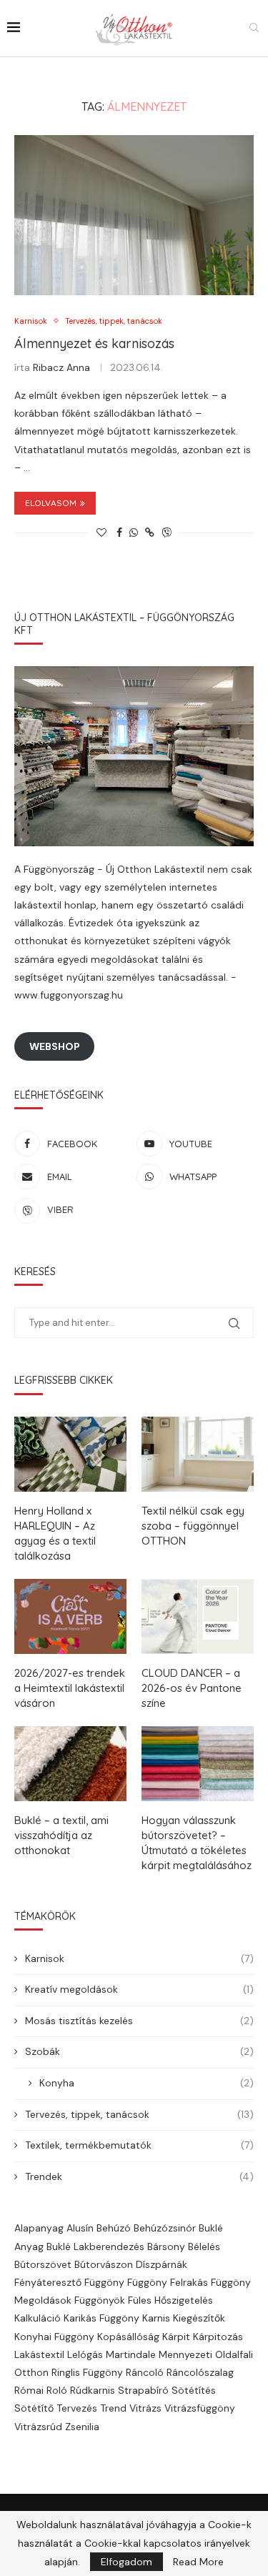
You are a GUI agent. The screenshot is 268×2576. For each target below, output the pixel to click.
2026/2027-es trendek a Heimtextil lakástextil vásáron (70, 1688)
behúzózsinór (165, 2228)
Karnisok (139, 1958)
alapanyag (39, 2228)
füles (140, 2300)
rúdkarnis (93, 2390)
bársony (166, 2246)
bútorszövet (43, 2264)
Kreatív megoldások (139, 1989)
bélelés (204, 2246)
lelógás (85, 2354)
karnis (156, 2318)
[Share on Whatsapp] (134, 532)
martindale (131, 2354)
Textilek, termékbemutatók (139, 2145)
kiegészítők (199, 2318)
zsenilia (82, 2427)
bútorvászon (104, 2264)
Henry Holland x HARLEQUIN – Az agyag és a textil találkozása (55, 1533)
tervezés (77, 2408)
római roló (41, 2390)
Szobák (139, 2051)
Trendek (139, 2176)
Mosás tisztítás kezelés (139, 2021)
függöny (104, 2282)
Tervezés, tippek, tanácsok (139, 2114)
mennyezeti (185, 2354)
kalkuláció (38, 2318)
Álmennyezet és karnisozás (94, 343)
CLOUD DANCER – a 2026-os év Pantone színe (192, 1688)
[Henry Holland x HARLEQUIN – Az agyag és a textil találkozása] (70, 1454)
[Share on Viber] (167, 532)
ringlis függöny (87, 2372)
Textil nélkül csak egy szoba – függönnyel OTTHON (193, 1526)
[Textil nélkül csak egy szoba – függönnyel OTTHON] (198, 1454)
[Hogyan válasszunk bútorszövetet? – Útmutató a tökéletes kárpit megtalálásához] (198, 1764)
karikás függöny (101, 2318)
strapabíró (143, 2390)
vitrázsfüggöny (200, 2408)
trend (113, 2408)
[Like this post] (101, 532)
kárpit (176, 2337)
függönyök (100, 2300)
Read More (198, 2562)
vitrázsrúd (38, 2427)
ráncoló (145, 2372)
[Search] (254, 29)
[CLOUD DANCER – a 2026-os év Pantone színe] (198, 1616)
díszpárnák (162, 2264)
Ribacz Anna (61, 367)
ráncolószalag (200, 2372)
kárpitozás (218, 2337)
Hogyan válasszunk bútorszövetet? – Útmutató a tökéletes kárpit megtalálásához (197, 1843)
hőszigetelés (184, 2300)
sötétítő (34, 2408)
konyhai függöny (54, 2337)
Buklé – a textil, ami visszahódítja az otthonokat (61, 1835)
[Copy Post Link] (150, 532)
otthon (31, 2372)
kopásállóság (128, 2337)
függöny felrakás (168, 2282)
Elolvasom (51, 503)
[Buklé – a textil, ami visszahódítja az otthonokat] (70, 1764)
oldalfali (234, 2354)
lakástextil (39, 2354)
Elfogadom (126, 2562)
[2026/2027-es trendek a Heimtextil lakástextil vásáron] (70, 1616)
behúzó (114, 2228)
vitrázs (145, 2408)
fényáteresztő (48, 2282)
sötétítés (194, 2390)
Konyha (147, 2083)
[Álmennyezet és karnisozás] (134, 215)
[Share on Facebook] (119, 532)
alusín (80, 2228)
